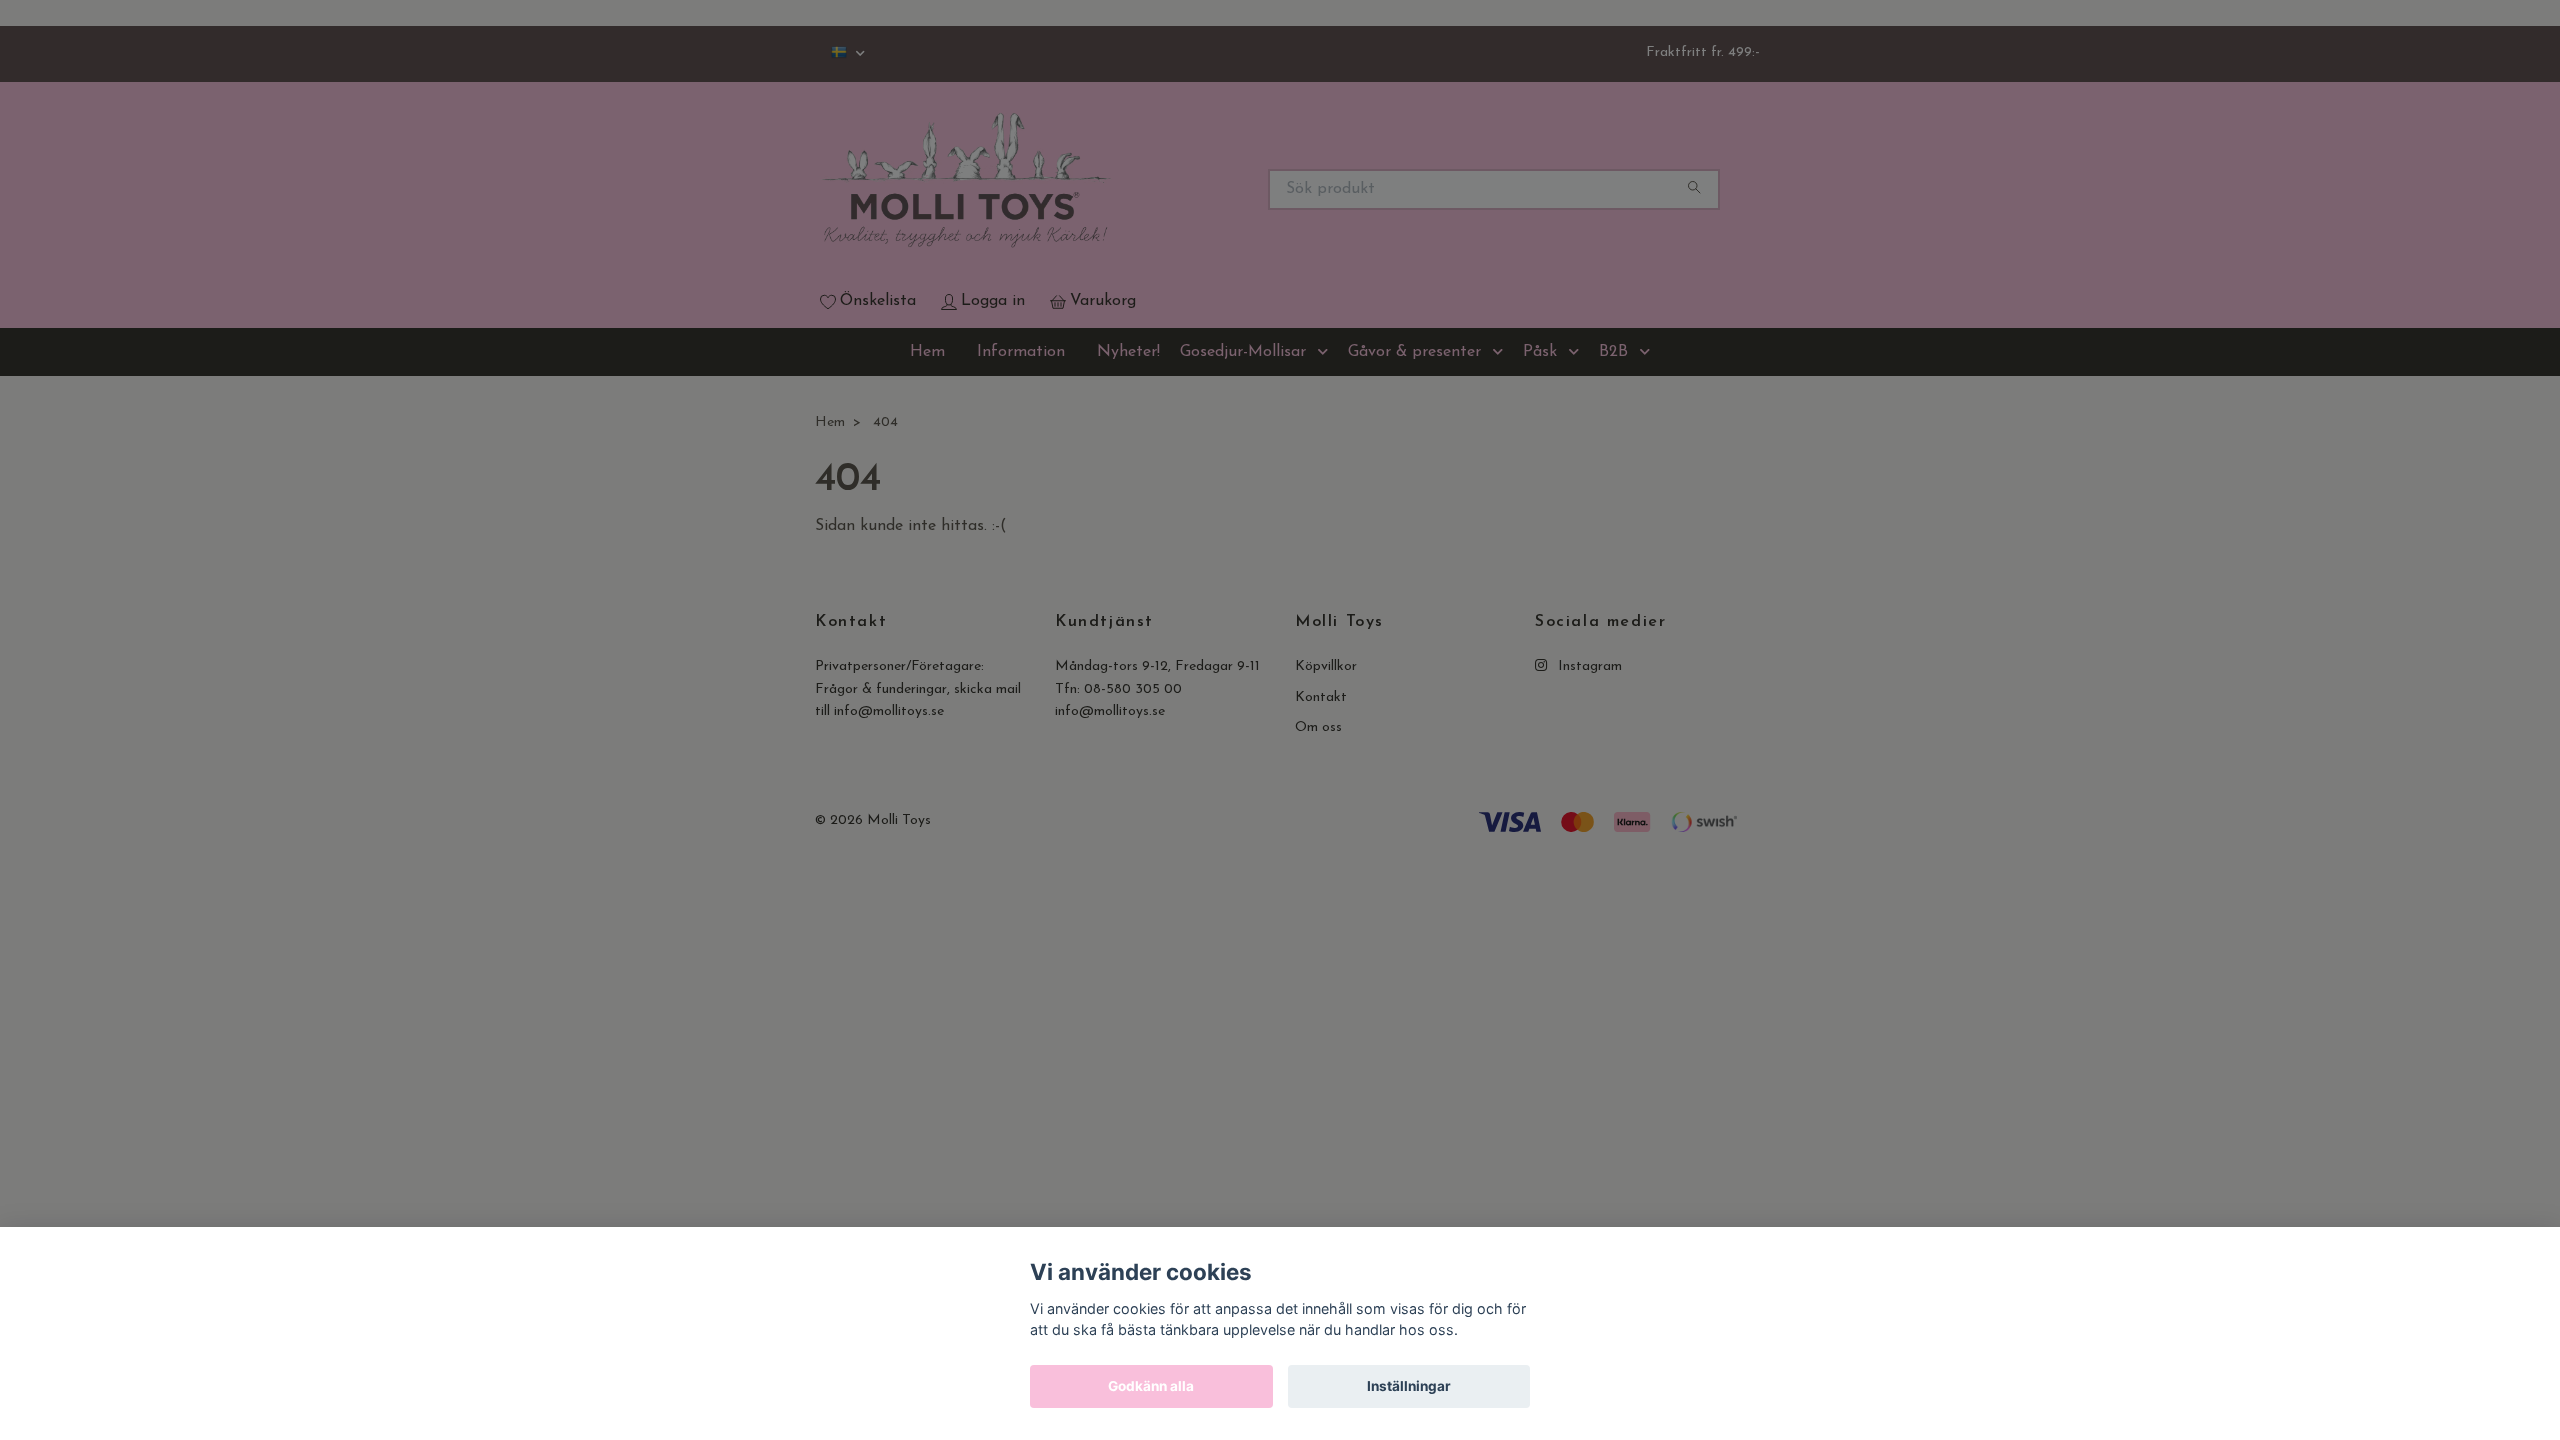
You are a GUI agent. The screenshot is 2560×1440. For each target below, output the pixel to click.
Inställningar (1409, 1386)
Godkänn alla (1151, 1386)
